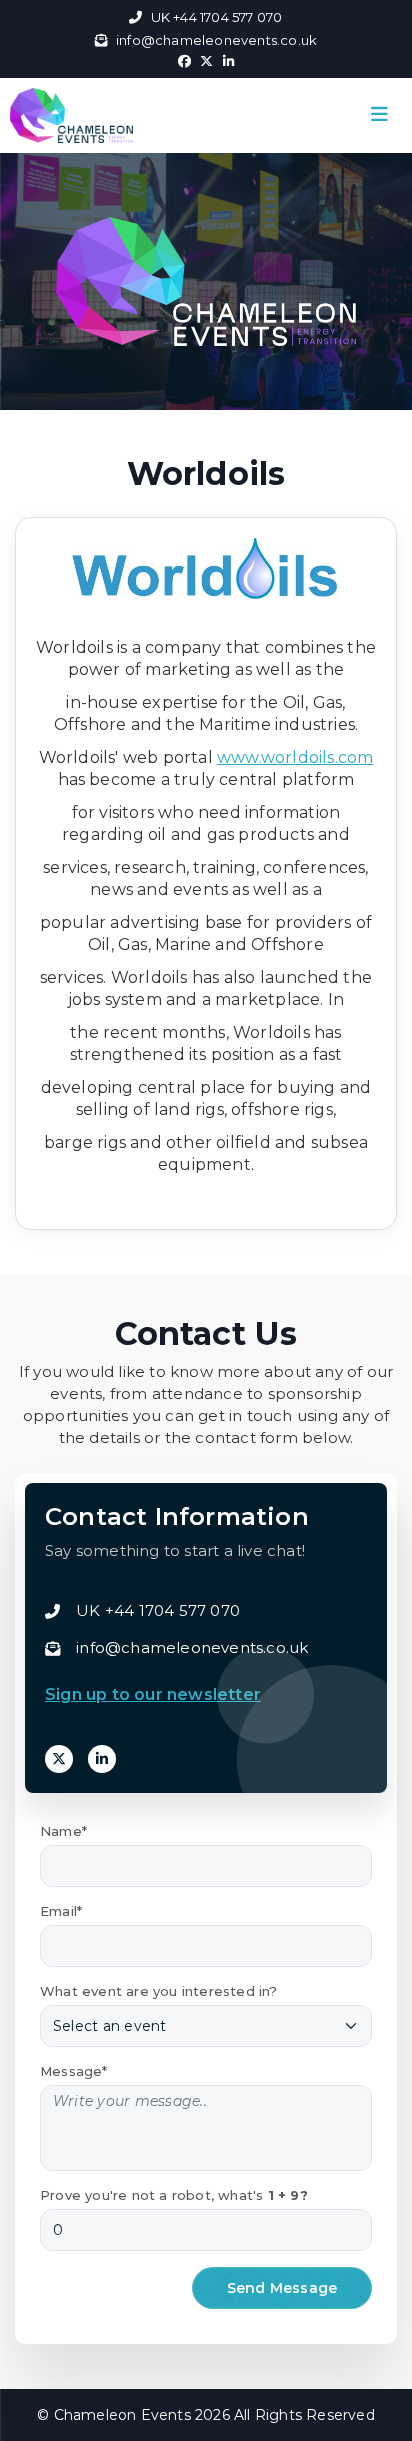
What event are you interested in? (159, 1991)
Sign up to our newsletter (153, 1694)
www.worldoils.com (295, 757)
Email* (61, 1911)
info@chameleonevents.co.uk (216, 40)
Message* (74, 2071)
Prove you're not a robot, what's (174, 2195)
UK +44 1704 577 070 (216, 17)
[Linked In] (102, 1759)
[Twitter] (59, 1759)
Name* (63, 1831)
